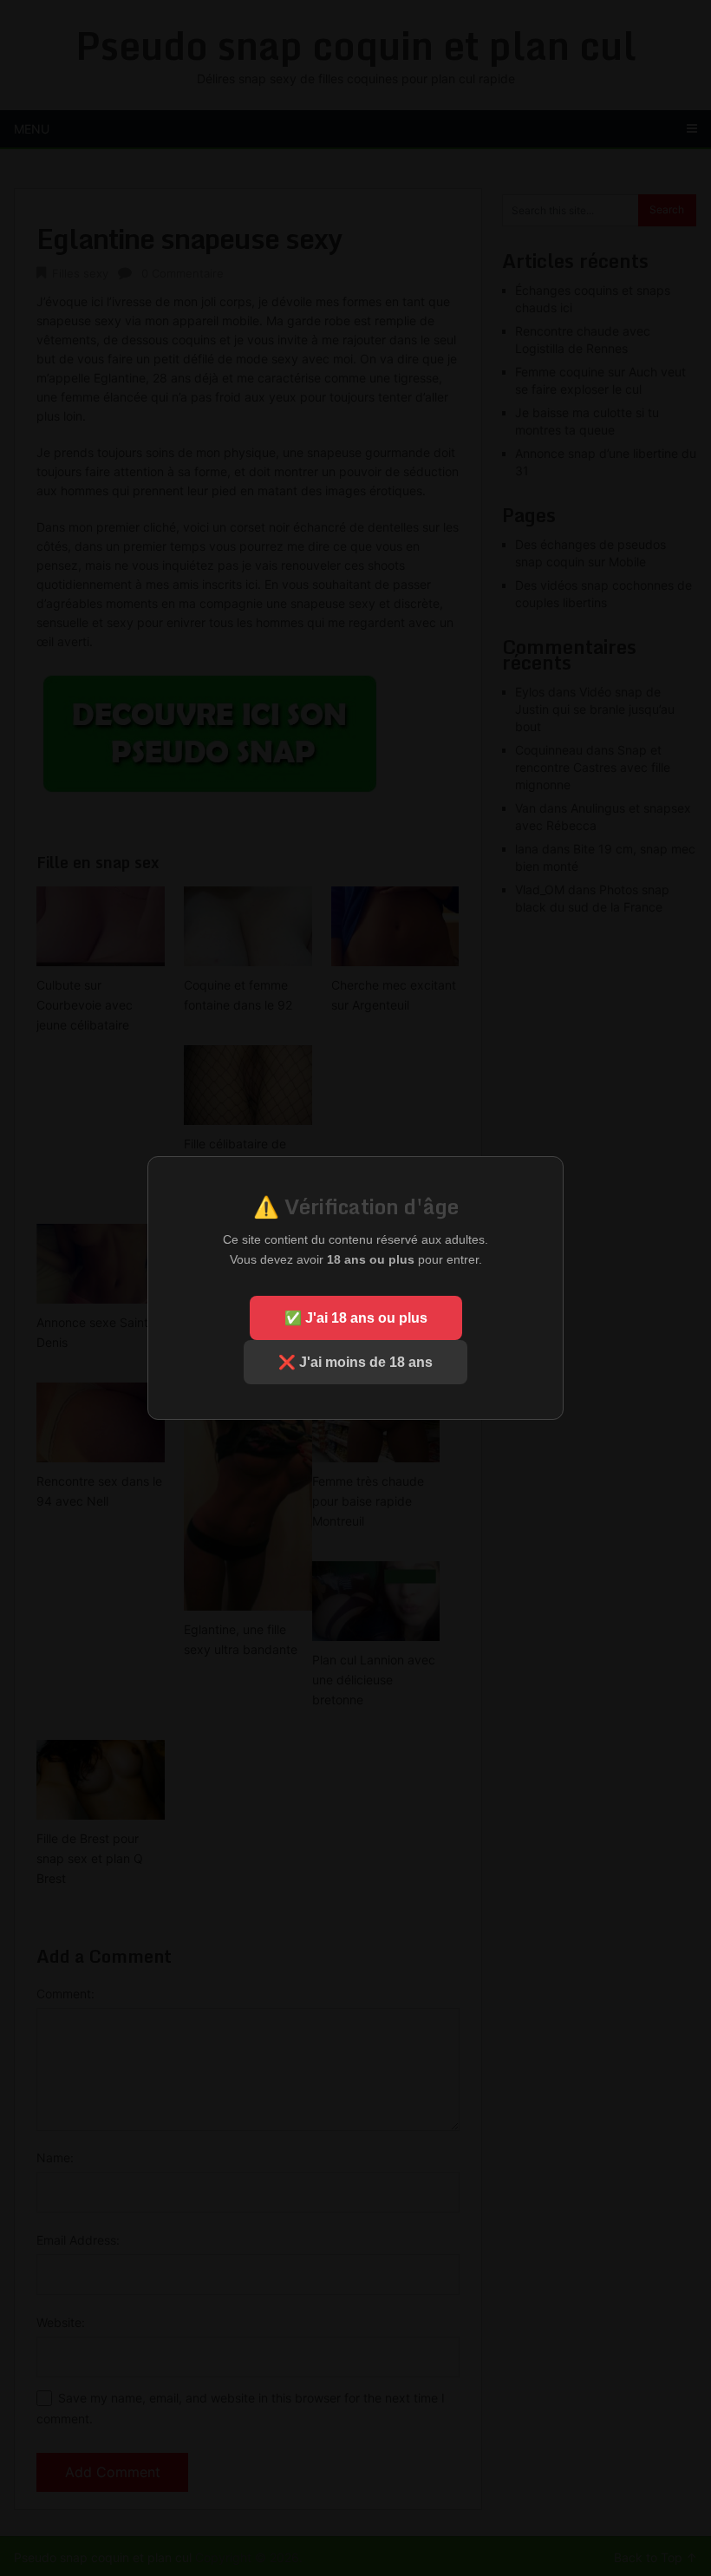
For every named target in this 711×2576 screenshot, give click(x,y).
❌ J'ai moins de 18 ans (355, 1362)
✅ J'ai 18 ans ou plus (356, 1318)
